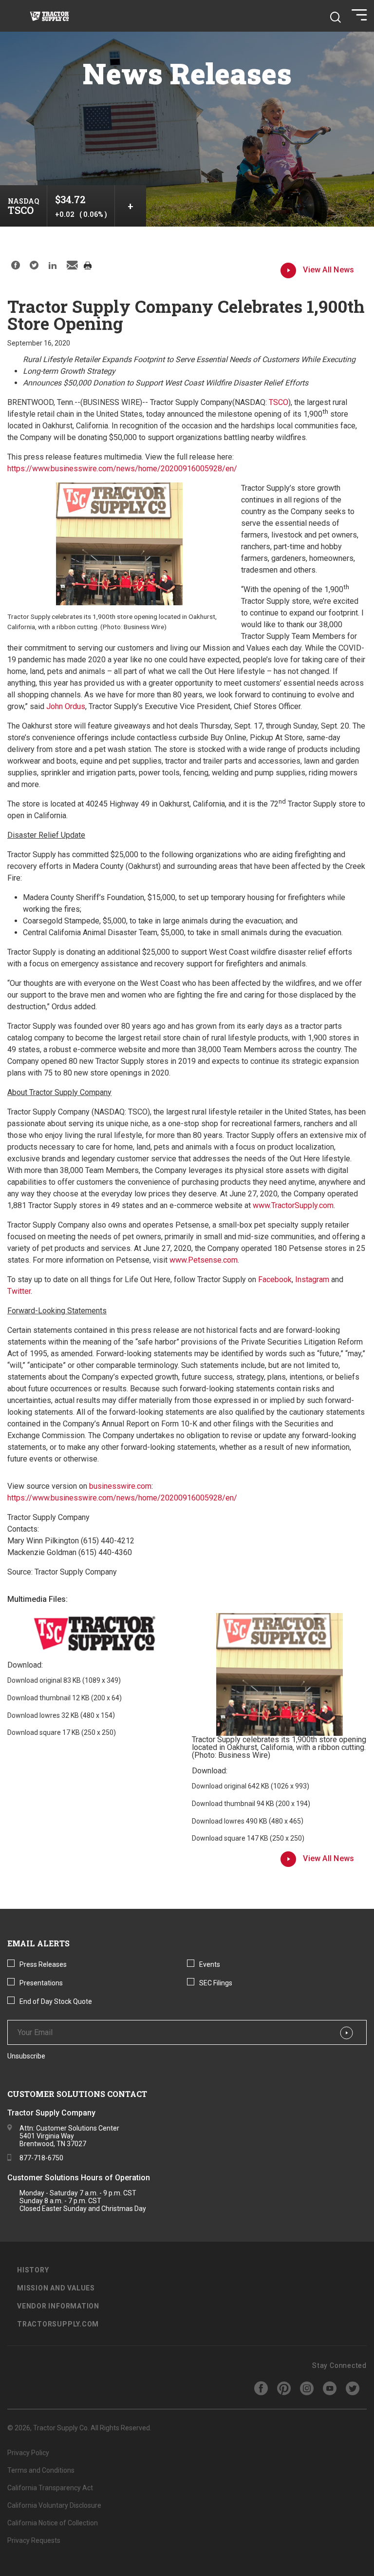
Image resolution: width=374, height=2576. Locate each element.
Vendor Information (58, 2306)
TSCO (279, 402)
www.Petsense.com (204, 1260)
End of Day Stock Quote (56, 2001)
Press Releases (43, 1964)
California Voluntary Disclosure (54, 2505)
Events (210, 1964)
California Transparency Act (50, 2488)
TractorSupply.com (58, 2324)
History (33, 2270)
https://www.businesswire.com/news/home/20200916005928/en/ (122, 469)
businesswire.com (120, 1486)
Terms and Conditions (41, 2470)
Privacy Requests (34, 2540)
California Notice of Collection (53, 2523)
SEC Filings (216, 1983)
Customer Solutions (43, 2178)
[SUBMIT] (346, 2033)
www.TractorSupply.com (293, 1205)
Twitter (19, 1291)
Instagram (312, 1279)
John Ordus (66, 706)
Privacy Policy (28, 2453)
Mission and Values (56, 2288)
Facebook (275, 1279)
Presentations (41, 1983)
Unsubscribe (26, 2056)
